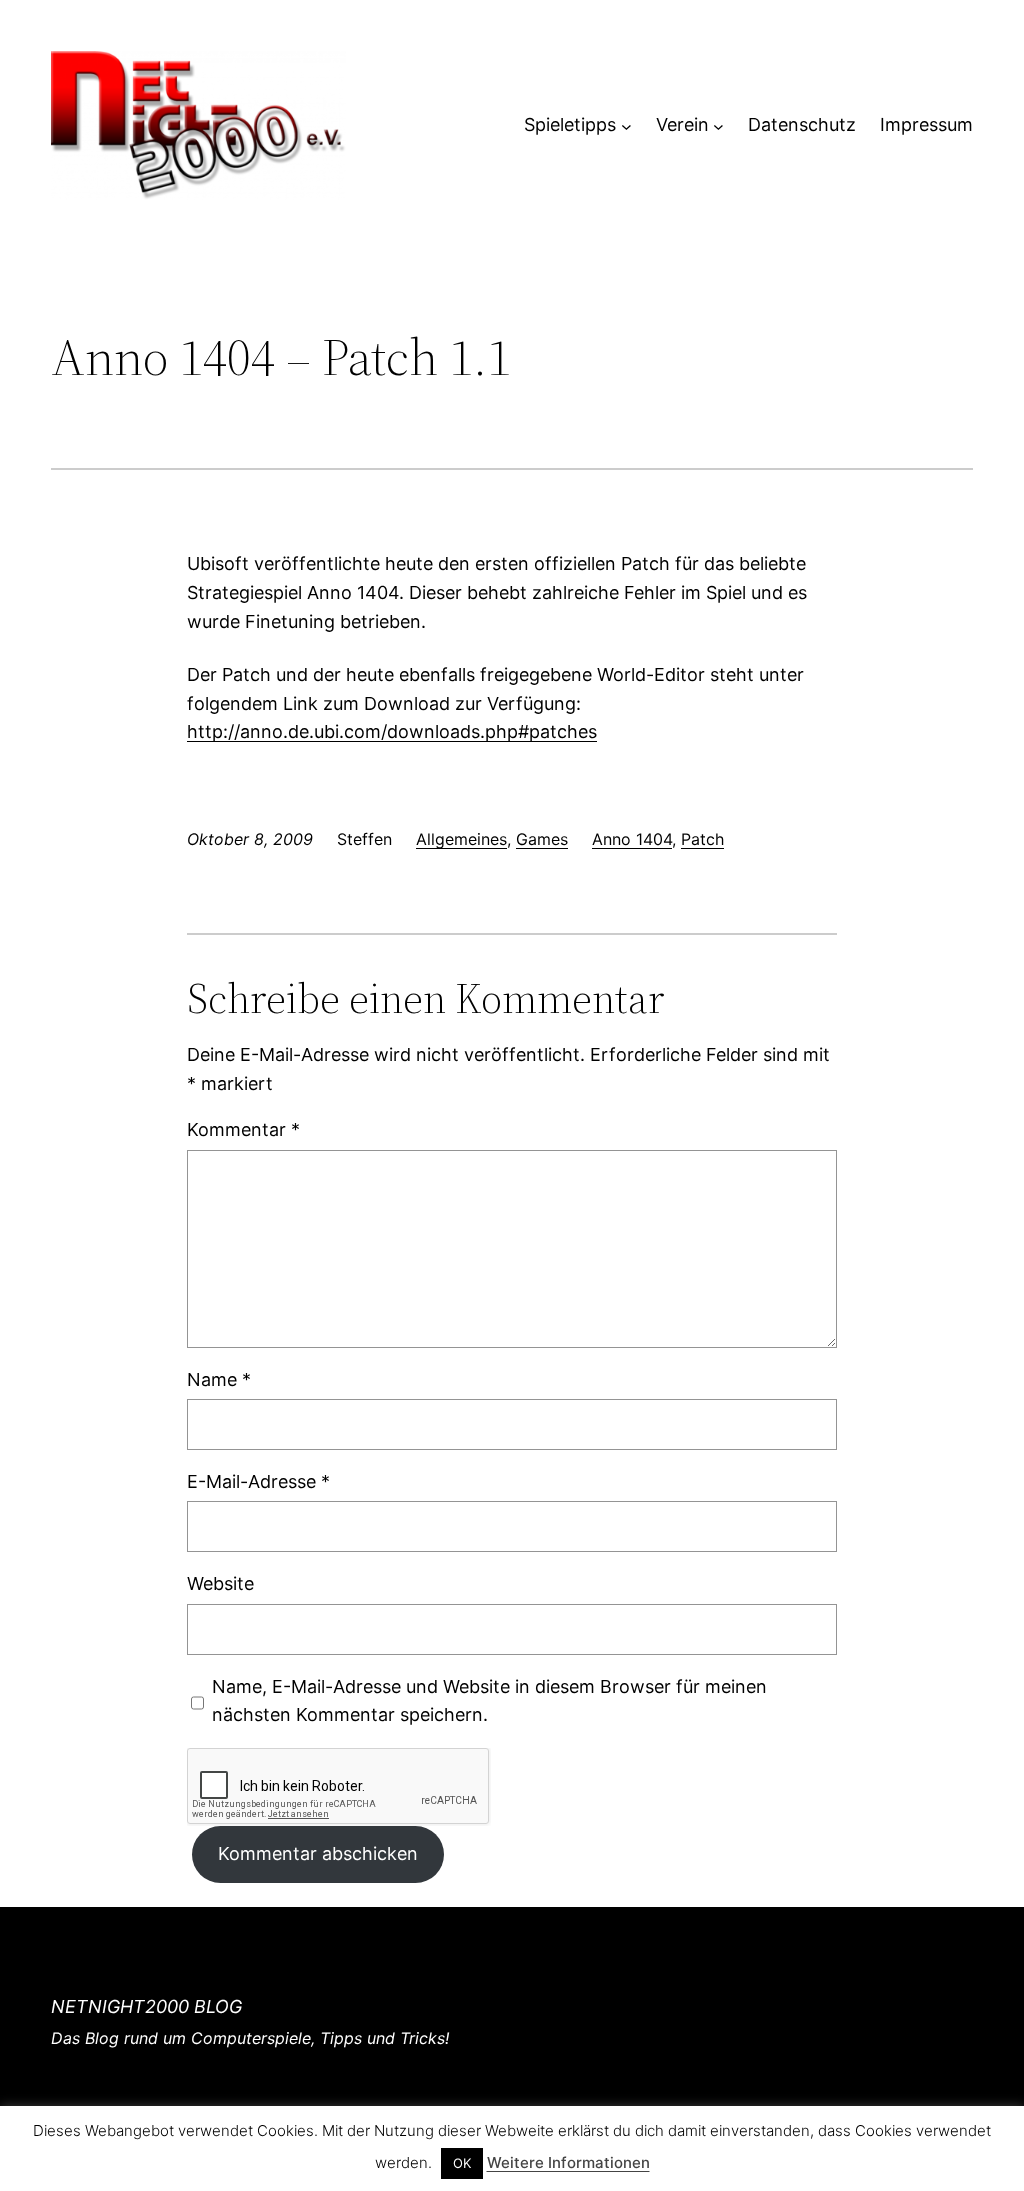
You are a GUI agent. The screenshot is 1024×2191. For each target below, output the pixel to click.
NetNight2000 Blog (146, 2006)
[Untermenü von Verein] (718, 125)
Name (219, 1379)
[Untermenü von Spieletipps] (626, 125)
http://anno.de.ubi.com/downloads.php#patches (392, 731)
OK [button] (462, 2163)
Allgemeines (461, 839)
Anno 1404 (632, 839)
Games (542, 839)
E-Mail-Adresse (258, 1481)
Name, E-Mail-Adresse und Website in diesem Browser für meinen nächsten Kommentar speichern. (489, 1701)
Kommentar (243, 1129)
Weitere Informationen (568, 2162)
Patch (702, 839)
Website (220, 1583)
